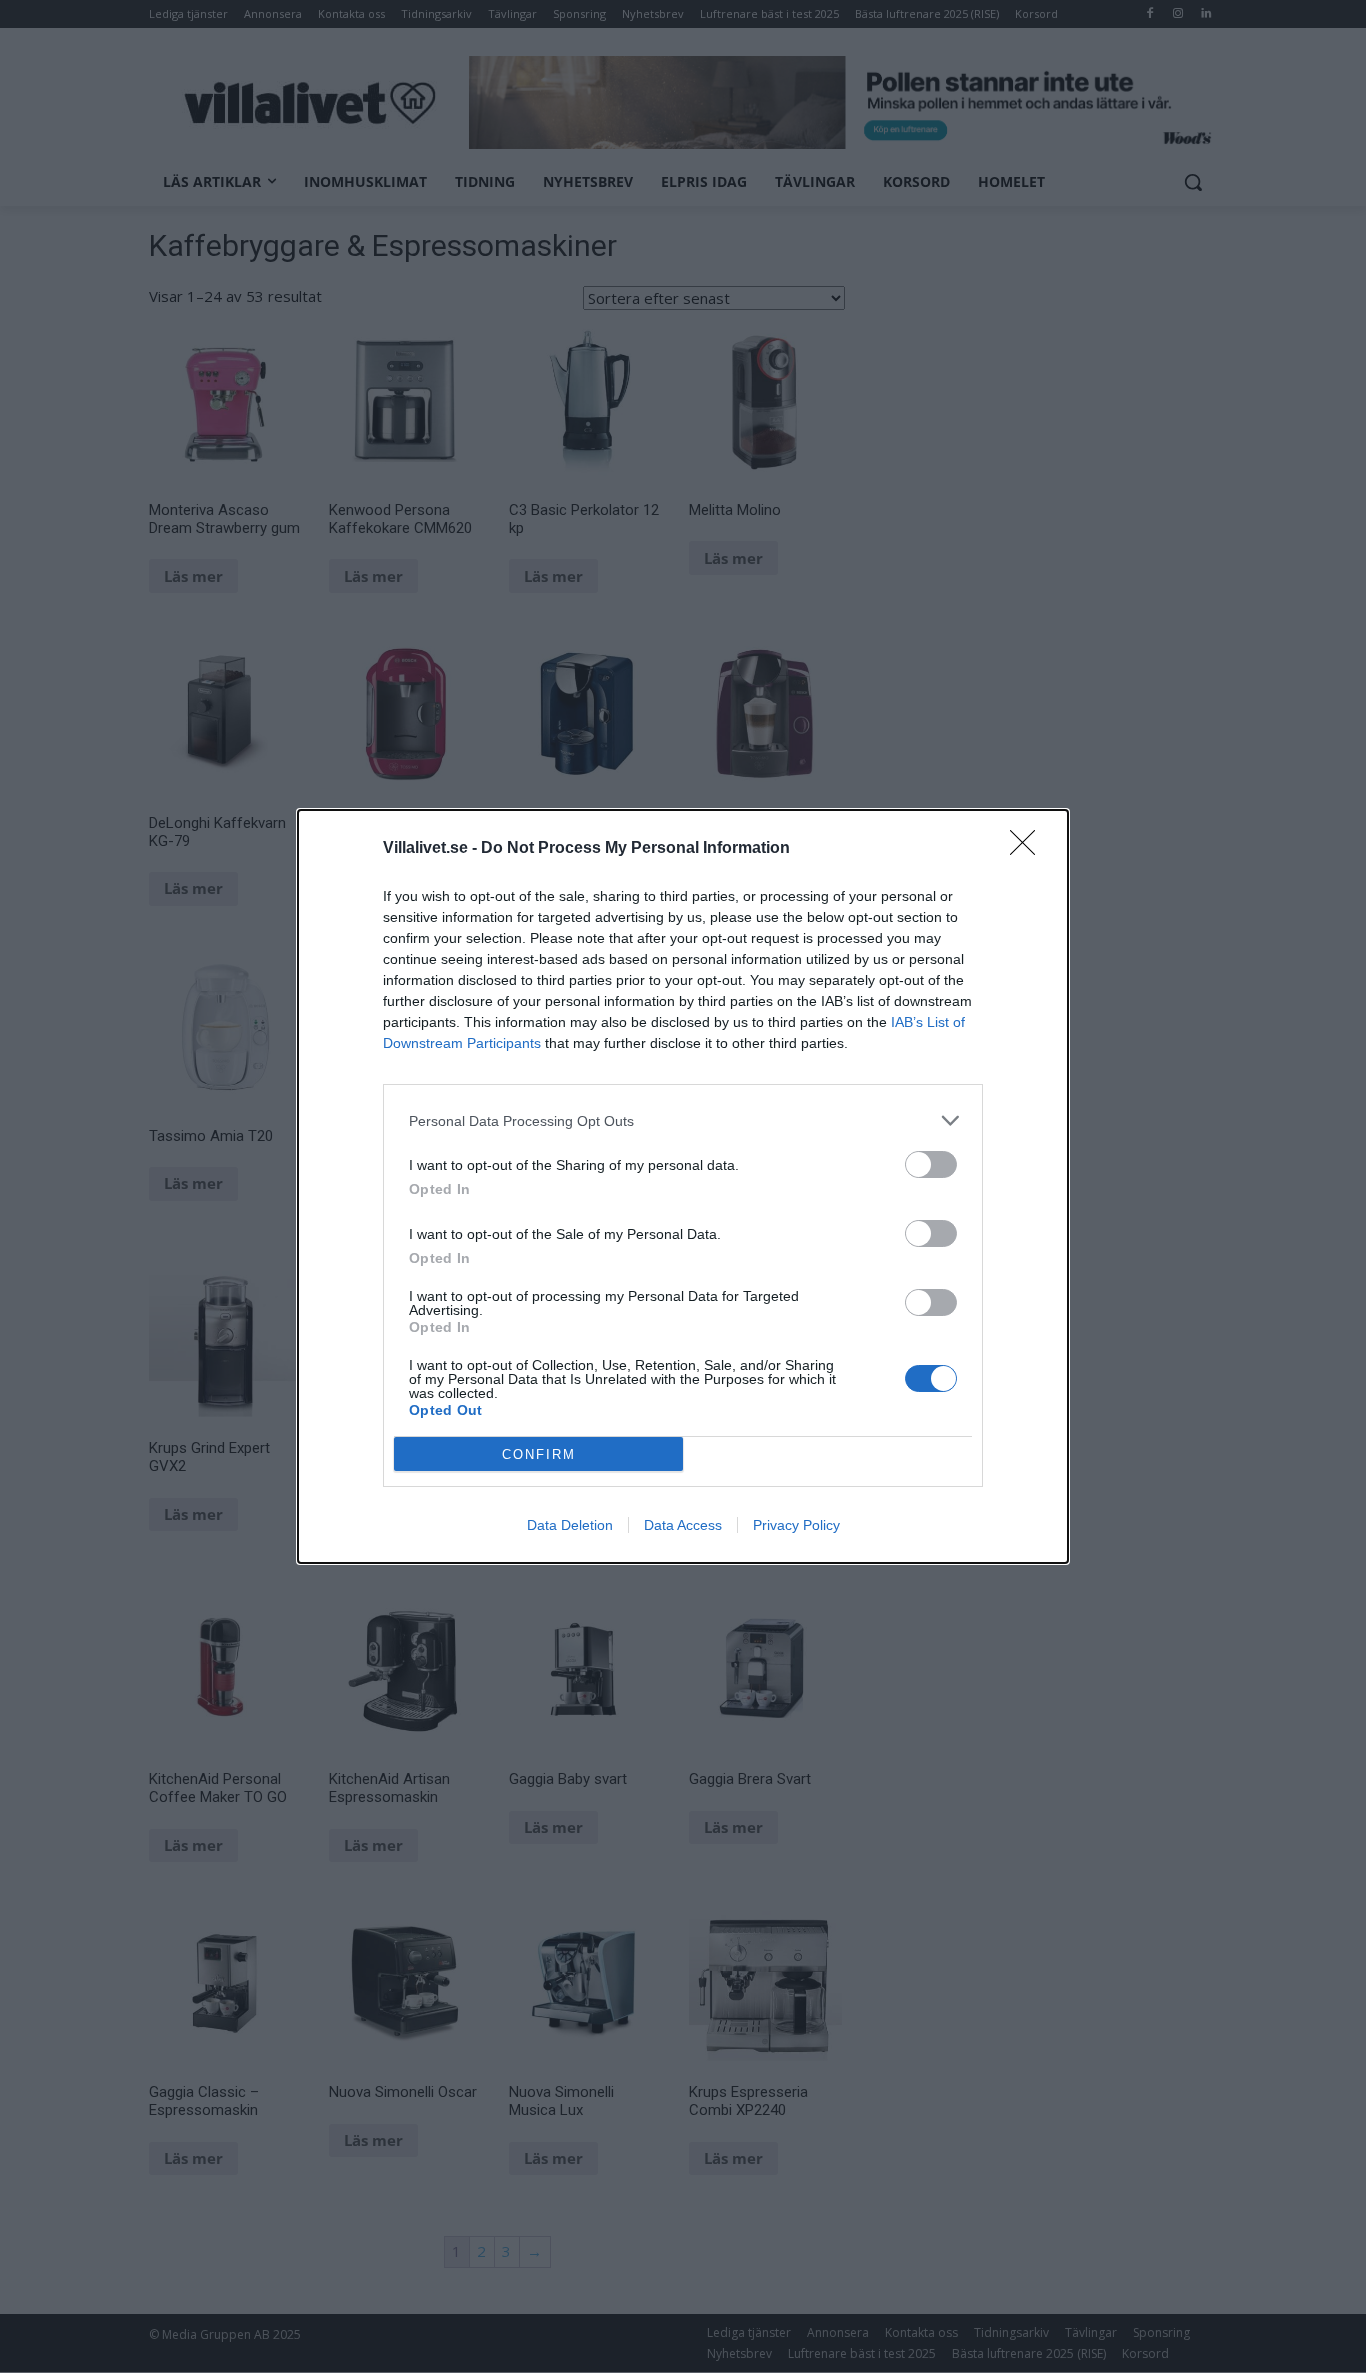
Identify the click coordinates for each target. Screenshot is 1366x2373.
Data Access (683, 1525)
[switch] (931, 1164)
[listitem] (683, 1120)
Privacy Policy (796, 1525)
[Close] (1029, 849)
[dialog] (683, 1186)
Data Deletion (570, 1525)
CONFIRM (539, 1454)
